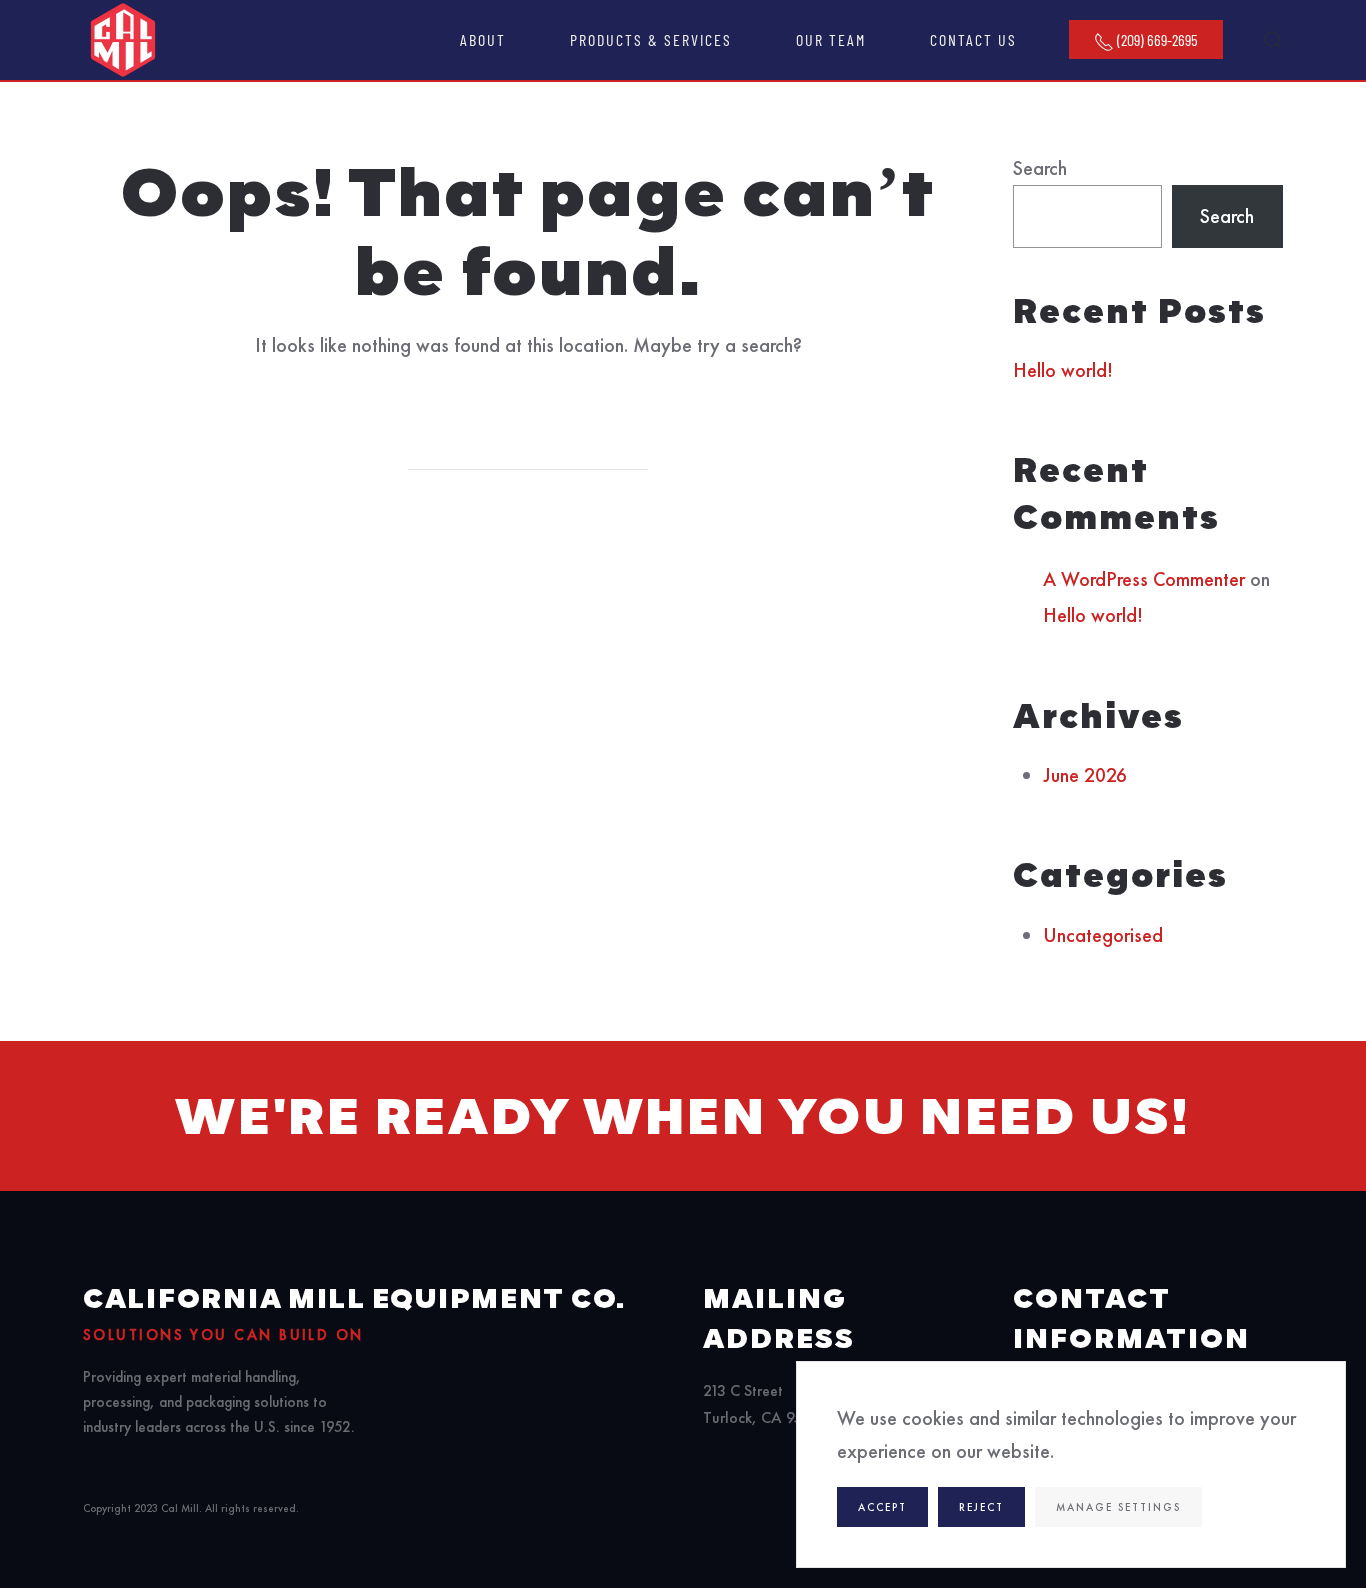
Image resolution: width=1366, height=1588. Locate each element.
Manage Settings (1118, 1507)
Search (1040, 168)
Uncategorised (1103, 935)
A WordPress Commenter (1144, 579)
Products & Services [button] (651, 39)
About (483, 39)
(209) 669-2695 (1156, 39)
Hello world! (1063, 370)
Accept (882, 1507)
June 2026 (1085, 775)
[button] (1273, 40)
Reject (981, 1507)
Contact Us (973, 39)
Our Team (831, 39)
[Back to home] (123, 40)
